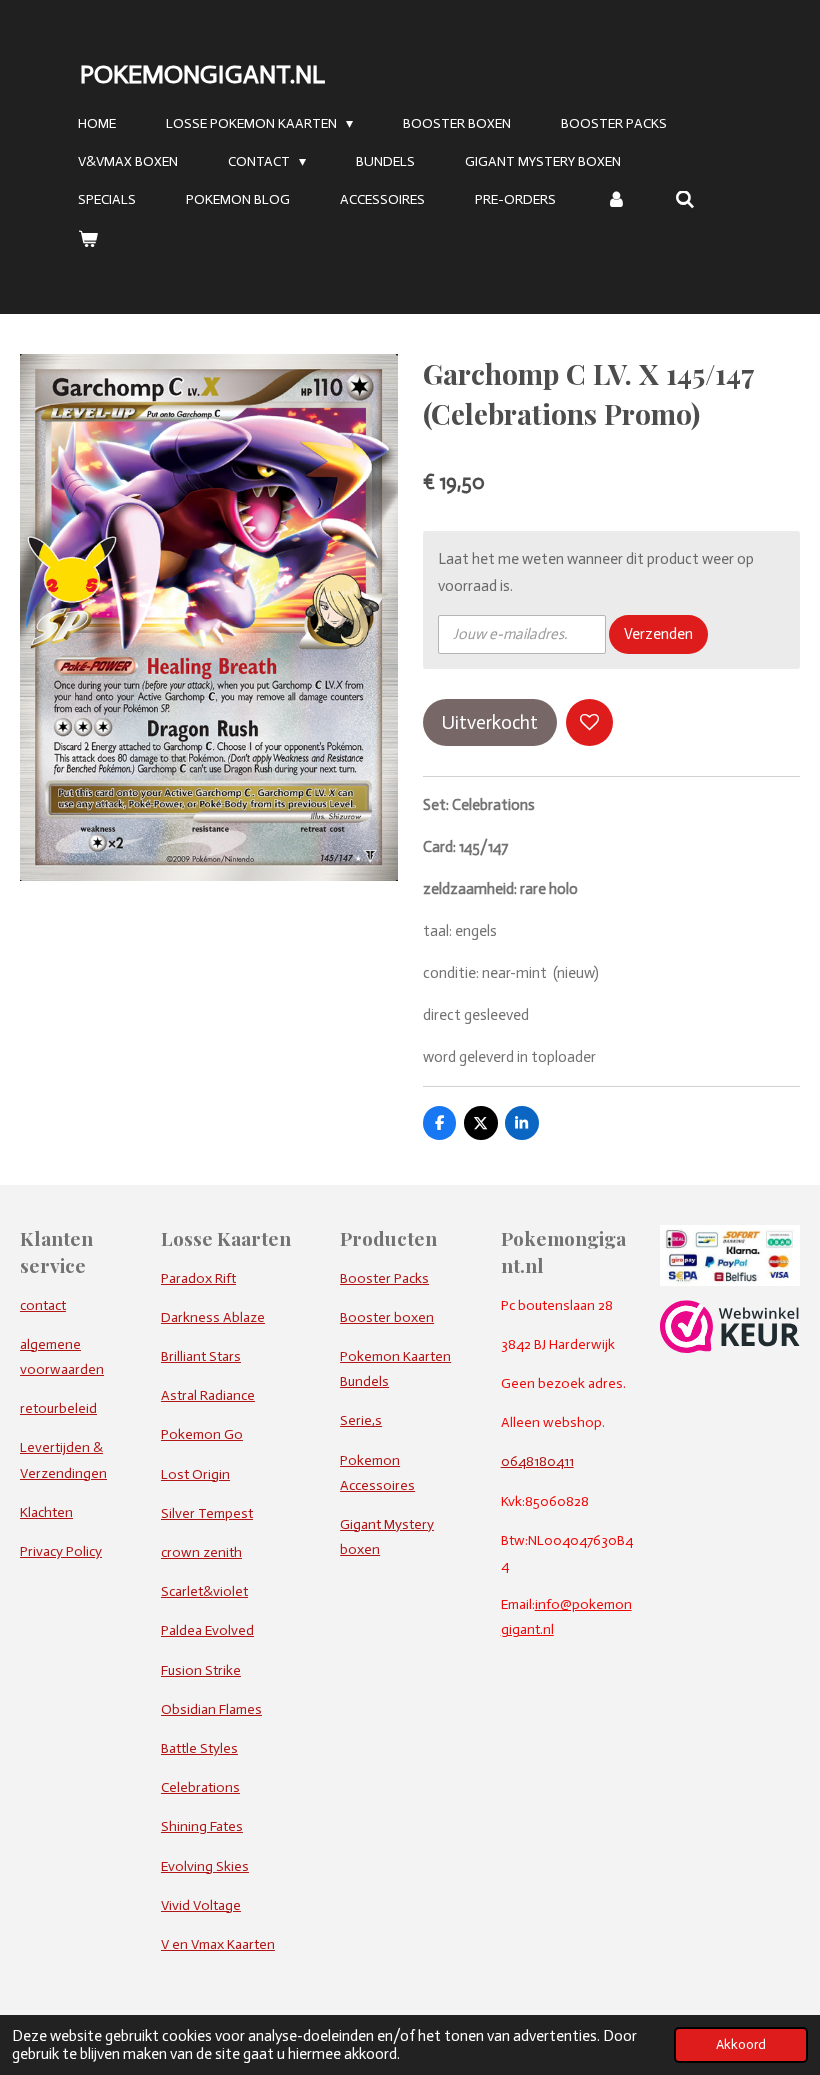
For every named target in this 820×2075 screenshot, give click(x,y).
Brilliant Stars (201, 1356)
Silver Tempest (207, 1513)
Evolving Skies (205, 1866)
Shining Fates (202, 1826)
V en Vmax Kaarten (218, 1944)
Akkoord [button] (741, 2044)
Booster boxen (387, 1317)
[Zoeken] (686, 200)
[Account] (616, 200)
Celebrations (200, 1787)
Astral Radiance (208, 1395)
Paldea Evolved (207, 1630)
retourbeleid (58, 1408)
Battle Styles (199, 1748)
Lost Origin (195, 1474)
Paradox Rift (198, 1278)
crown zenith (201, 1552)
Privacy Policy (61, 1551)
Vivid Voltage (201, 1905)
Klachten (46, 1512)
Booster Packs (384, 1278)
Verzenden (658, 634)
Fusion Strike (201, 1670)
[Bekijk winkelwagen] (88, 239)
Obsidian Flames (211, 1709)
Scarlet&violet (204, 1591)
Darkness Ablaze (213, 1317)
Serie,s (361, 1420)
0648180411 (537, 1461)
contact (43, 1305)
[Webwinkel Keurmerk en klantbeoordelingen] (730, 1348)
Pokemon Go (202, 1434)
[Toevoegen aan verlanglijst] (589, 722)
